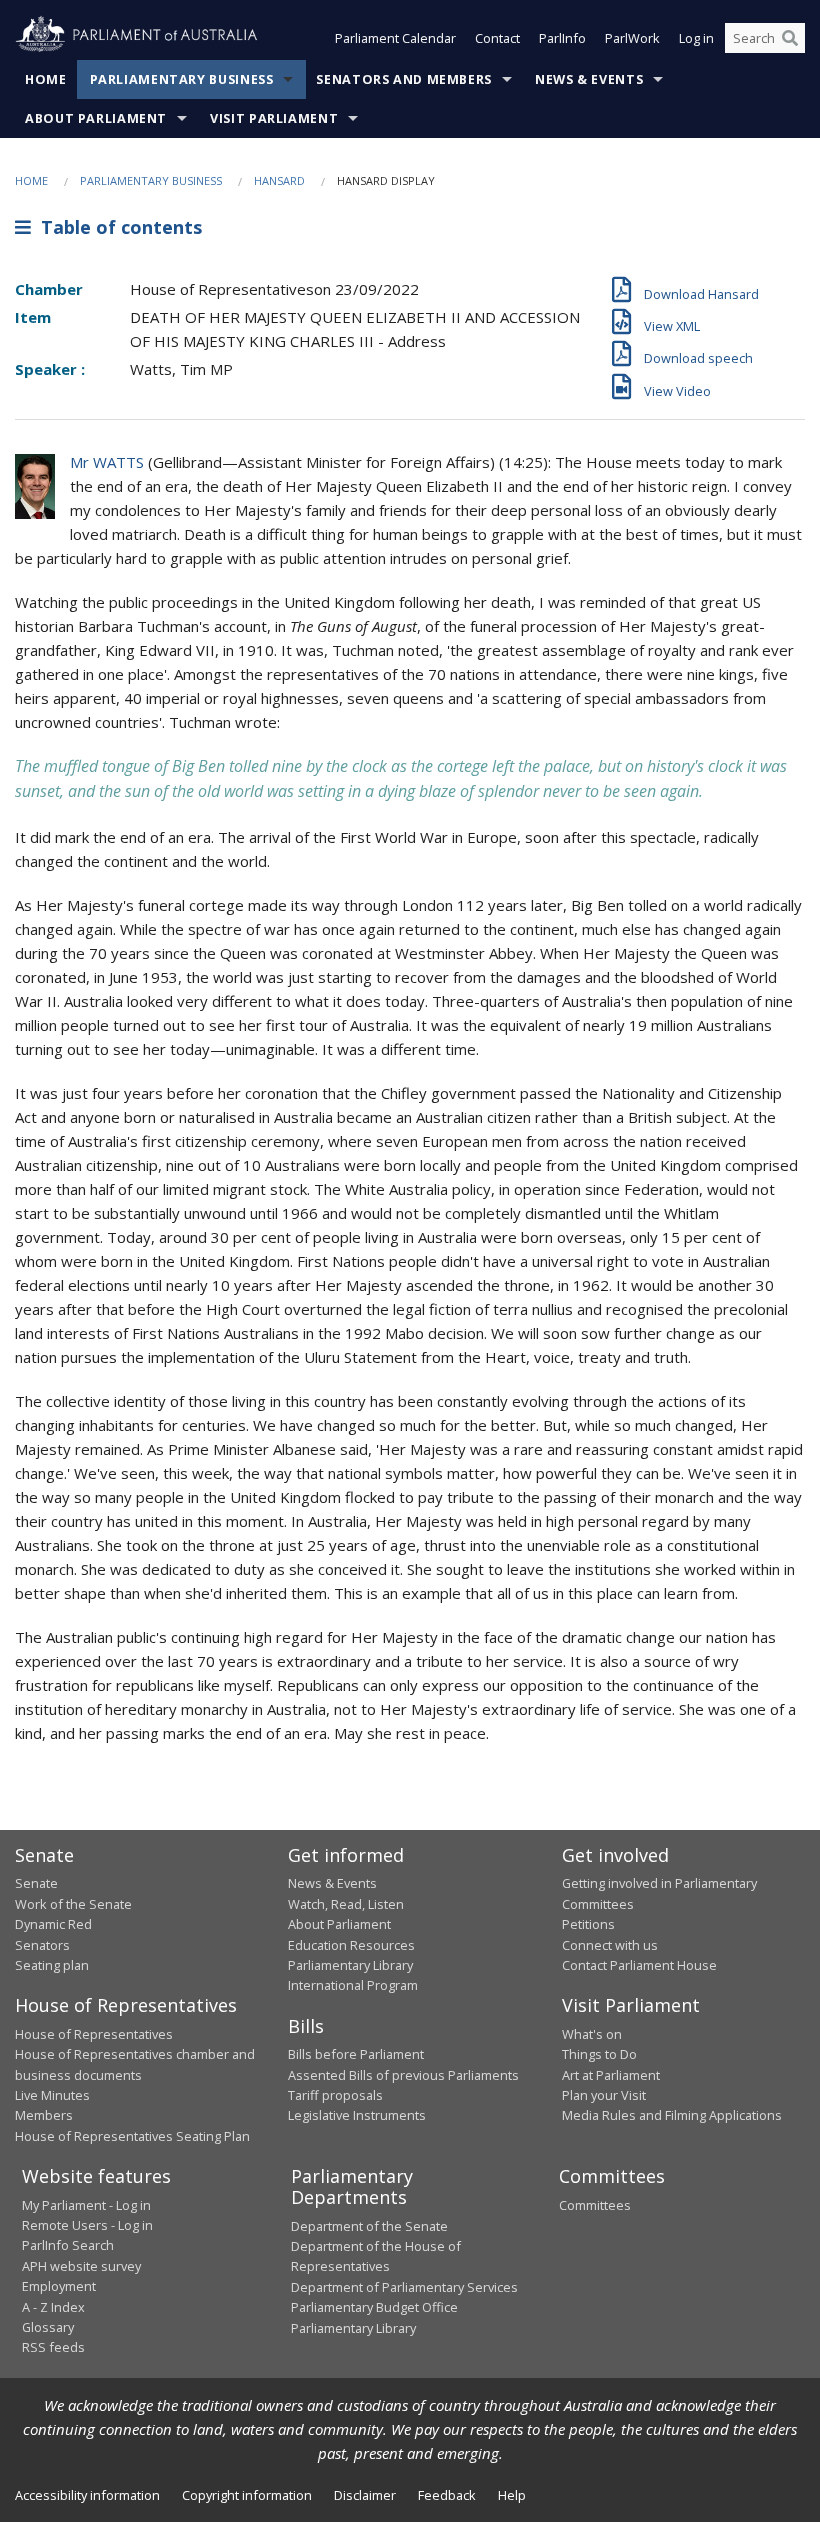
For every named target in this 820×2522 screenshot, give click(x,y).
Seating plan (52, 1965)
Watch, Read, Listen (346, 1904)
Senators (42, 1945)
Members (44, 2115)
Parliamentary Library (350, 1965)
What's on (592, 2034)
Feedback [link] (447, 2495)
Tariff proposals (335, 2095)
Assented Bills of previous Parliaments (403, 2075)
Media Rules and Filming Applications (672, 2115)
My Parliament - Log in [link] (86, 2205)
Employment (59, 2286)
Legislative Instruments (357, 2115)
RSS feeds (53, 2347)
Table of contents (116, 227)
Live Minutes (52, 2095)
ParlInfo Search (68, 2245)
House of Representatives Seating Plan (132, 2136)
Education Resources (351, 1945)
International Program (353, 1985)
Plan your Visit (604, 2095)
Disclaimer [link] (365, 2495)
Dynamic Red (53, 1924)
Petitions (588, 1924)
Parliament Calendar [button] (395, 38)
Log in (696, 38)
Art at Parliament (611, 2075)
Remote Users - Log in (87, 2225)
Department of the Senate (369, 2226)
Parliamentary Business (182, 79)
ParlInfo (562, 38)
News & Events (589, 79)
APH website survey (81, 2266)
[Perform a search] (790, 38)
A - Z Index (53, 2307)
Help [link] (512, 2495)
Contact (497, 38)
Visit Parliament (274, 118)
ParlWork (632, 38)
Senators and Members (404, 79)
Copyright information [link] (247, 2495)
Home (46, 79)
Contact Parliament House (639, 1965)
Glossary (48, 2327)
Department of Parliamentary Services (404, 2287)
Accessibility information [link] (87, 2495)
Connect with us (610, 1945)
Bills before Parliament (356, 2054)
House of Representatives (94, 2034)
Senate (36, 1883)
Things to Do (599, 2054)
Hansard (279, 180)
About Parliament (96, 118)
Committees (595, 2205)
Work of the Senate (73, 1904)
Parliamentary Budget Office (374, 2307)
